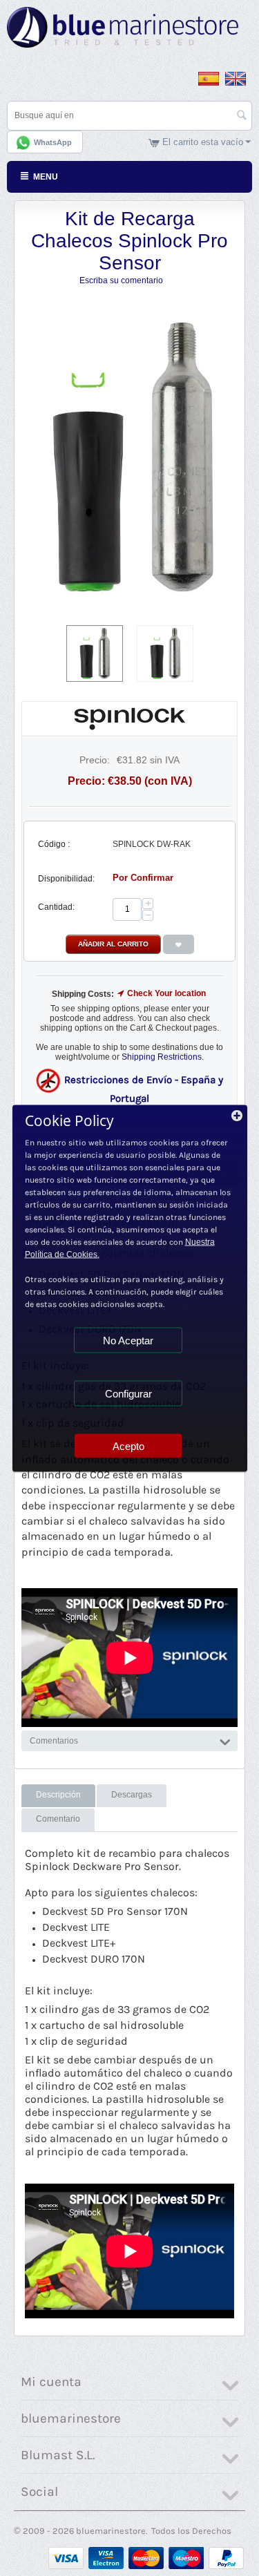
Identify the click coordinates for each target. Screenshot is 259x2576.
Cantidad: (56, 907)
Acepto (128, 1446)
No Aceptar (128, 1340)
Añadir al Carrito (113, 944)
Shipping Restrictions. (163, 1057)
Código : (54, 844)
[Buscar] (242, 117)
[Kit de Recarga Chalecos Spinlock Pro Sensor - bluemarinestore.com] (129, 458)
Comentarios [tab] (54, 1741)
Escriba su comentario (121, 280)
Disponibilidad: (66, 879)
